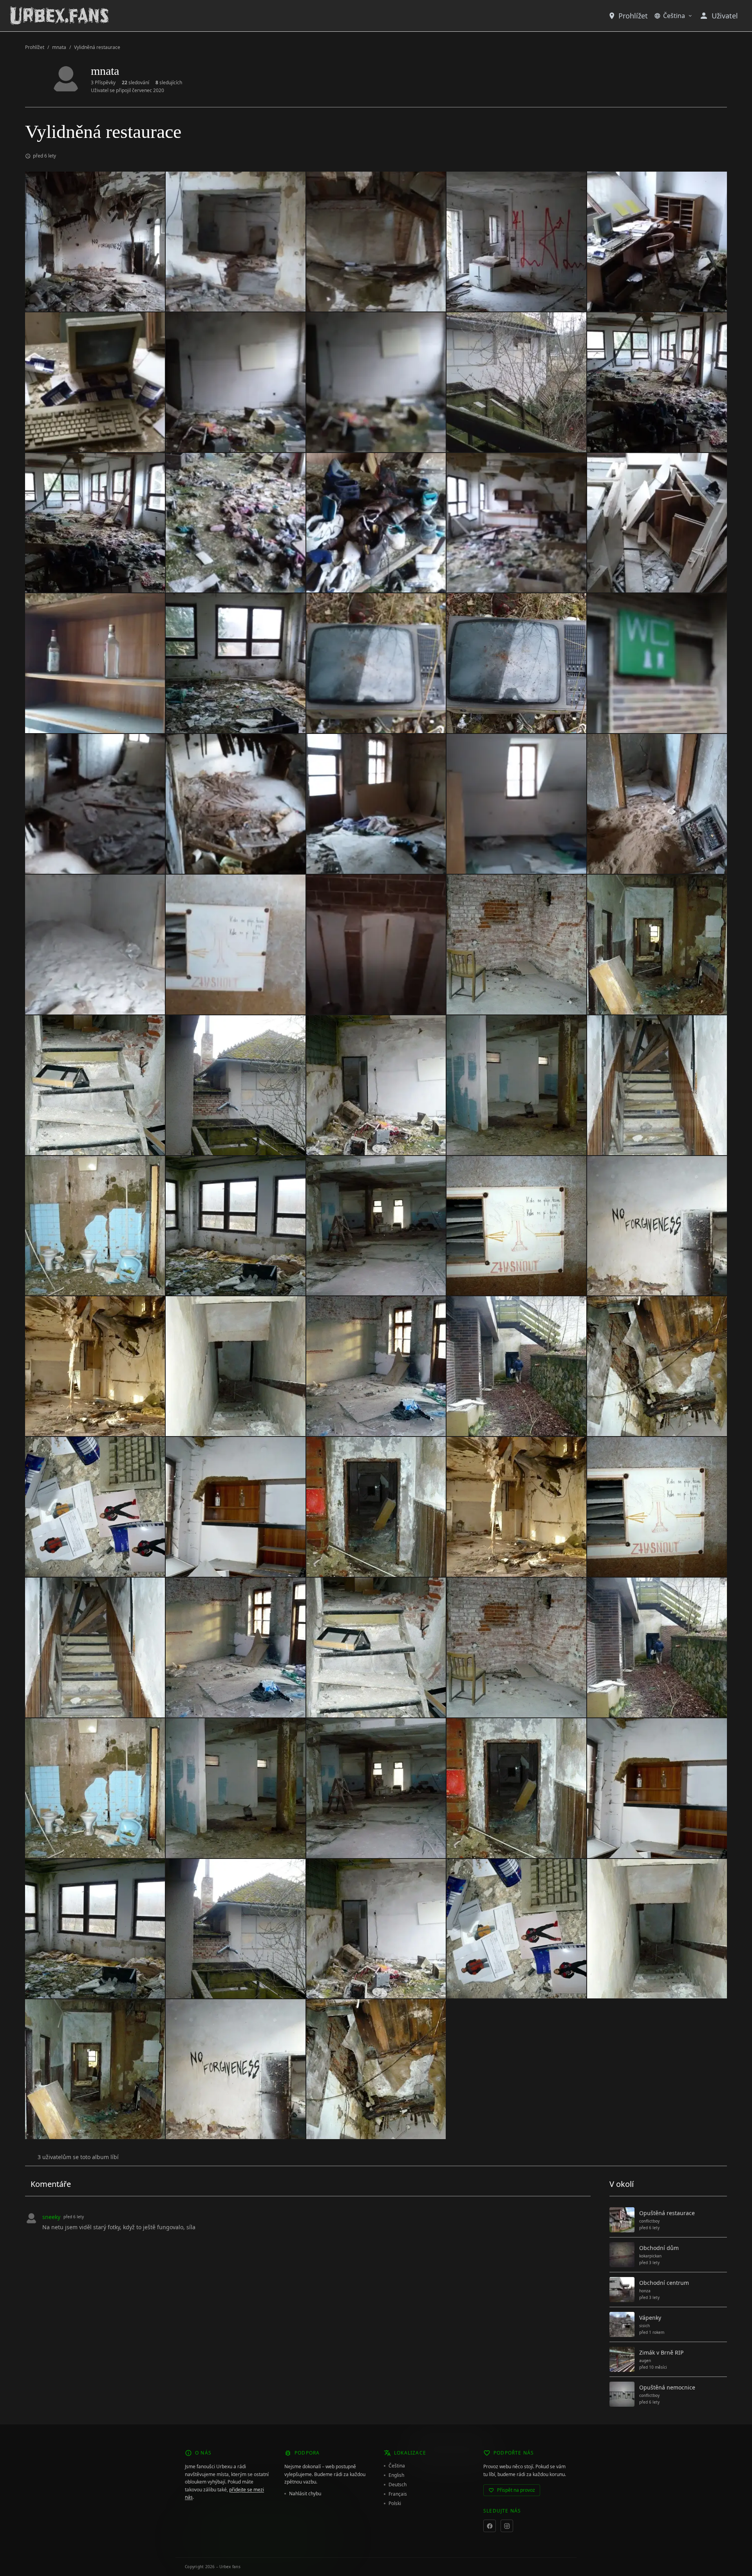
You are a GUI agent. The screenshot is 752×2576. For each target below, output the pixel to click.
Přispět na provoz (516, 2490)
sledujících (169, 83)
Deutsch (398, 2485)
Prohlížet (633, 16)
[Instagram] (507, 2526)
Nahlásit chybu (305, 2494)
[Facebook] (490, 2526)
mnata (59, 47)
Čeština (674, 16)
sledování (136, 83)
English (396, 2475)
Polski (395, 2504)
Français (398, 2494)
